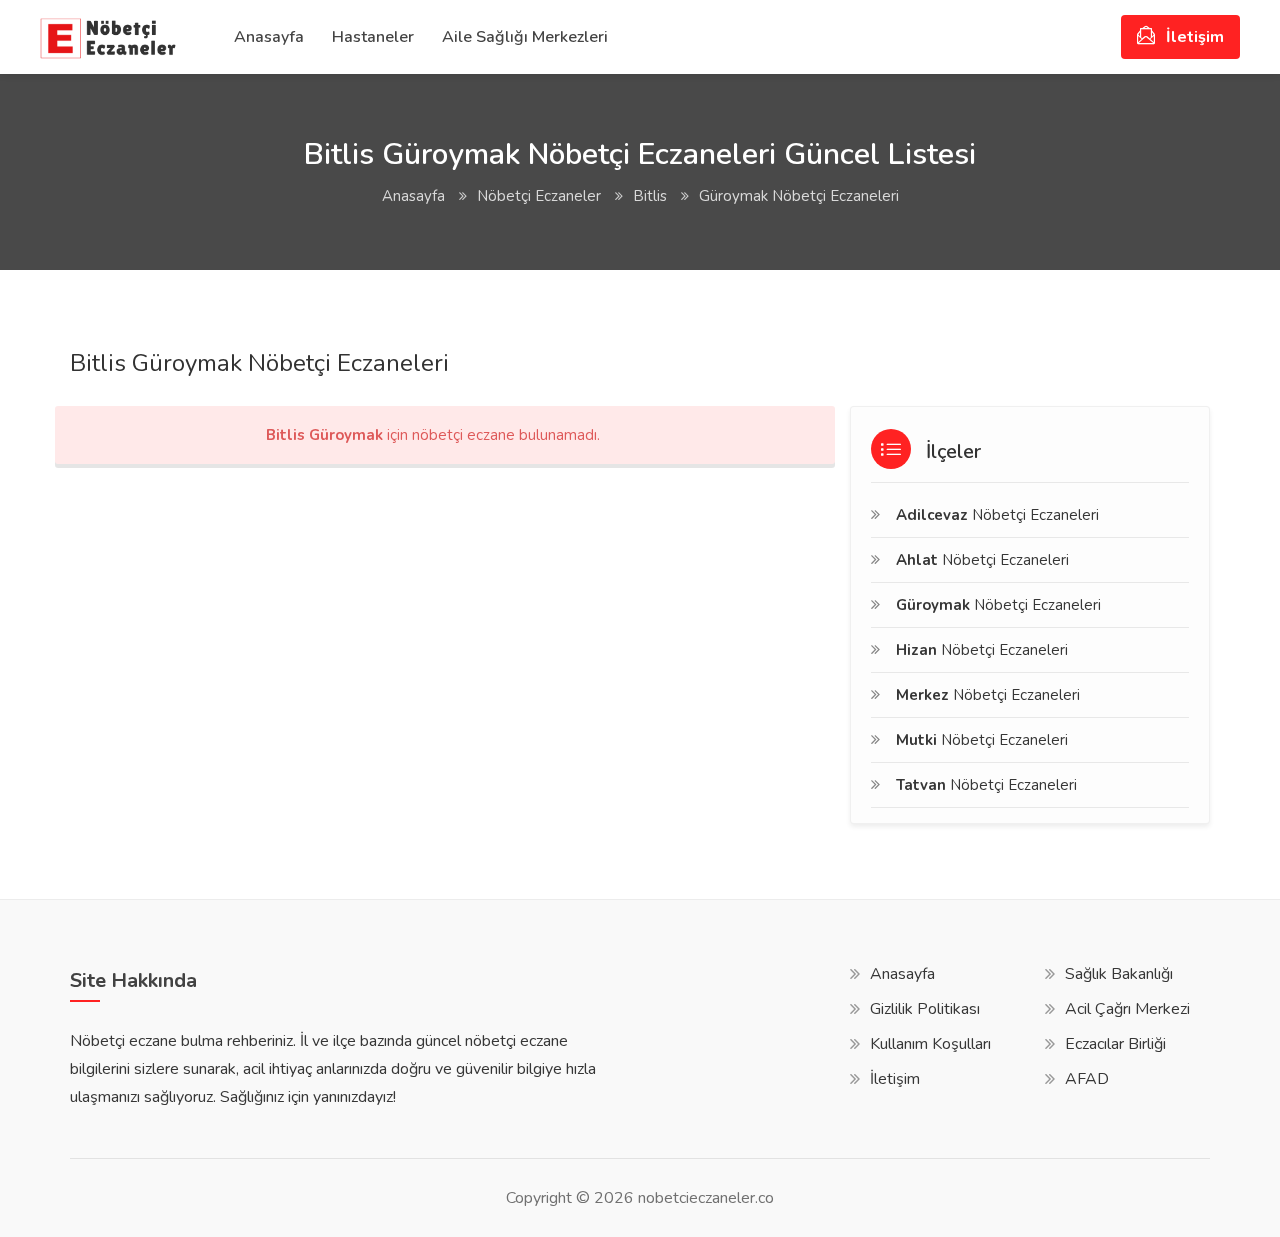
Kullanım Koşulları (930, 1044)
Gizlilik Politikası (925, 1009)
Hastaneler (373, 37)
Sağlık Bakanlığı (1119, 974)
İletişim (1193, 37)
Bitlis (650, 196)
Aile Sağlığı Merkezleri (525, 37)
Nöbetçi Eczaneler (539, 196)
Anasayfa (269, 37)
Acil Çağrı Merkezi (1127, 1009)
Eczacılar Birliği (1115, 1044)
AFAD (1087, 1079)
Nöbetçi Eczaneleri (997, 515)
